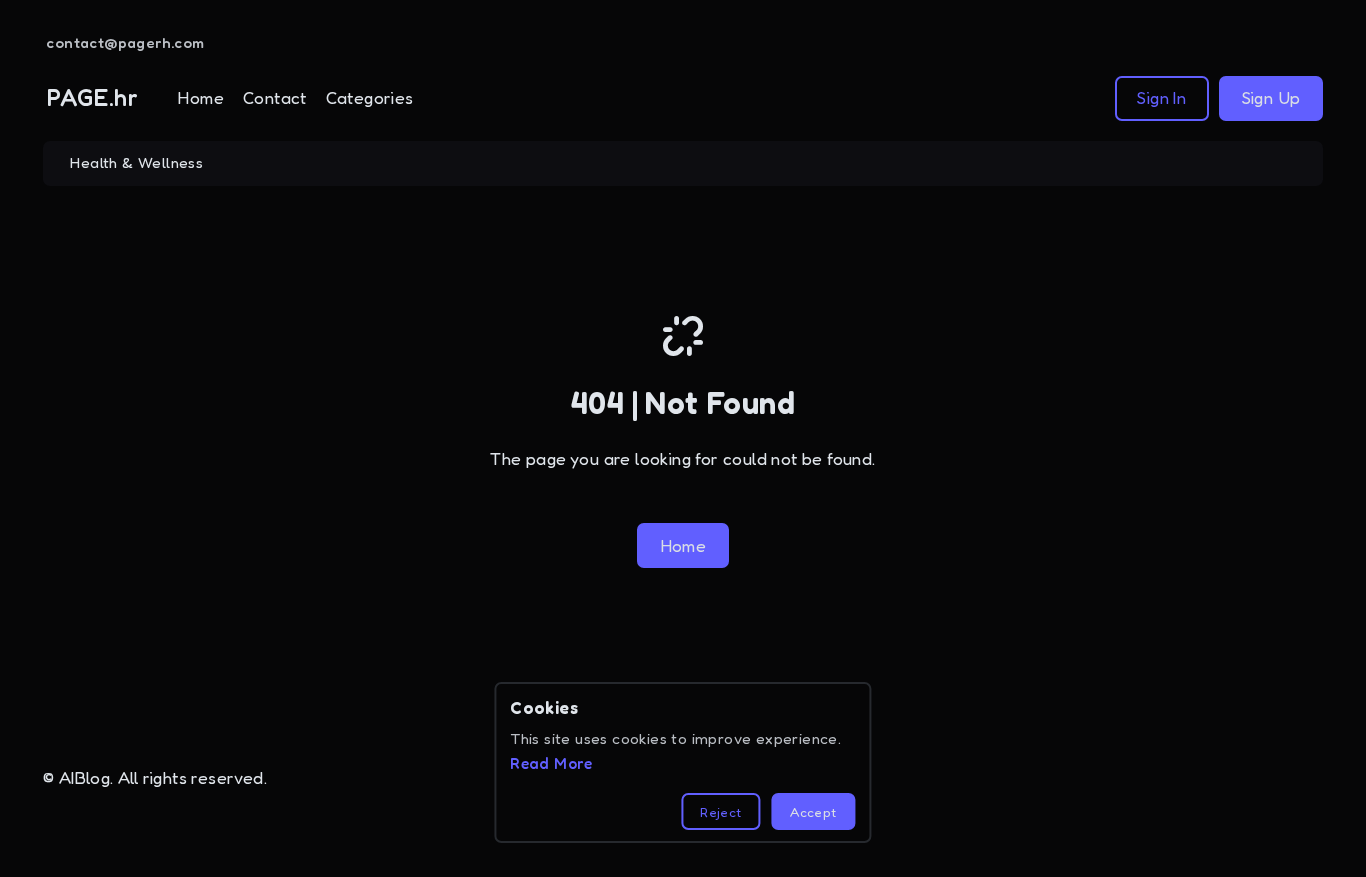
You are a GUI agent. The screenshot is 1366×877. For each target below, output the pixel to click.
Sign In (1161, 97)
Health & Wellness (136, 162)
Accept (813, 812)
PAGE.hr (92, 97)
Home (200, 97)
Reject (720, 812)
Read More (551, 763)
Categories (370, 97)
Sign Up (1271, 97)
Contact (275, 97)
